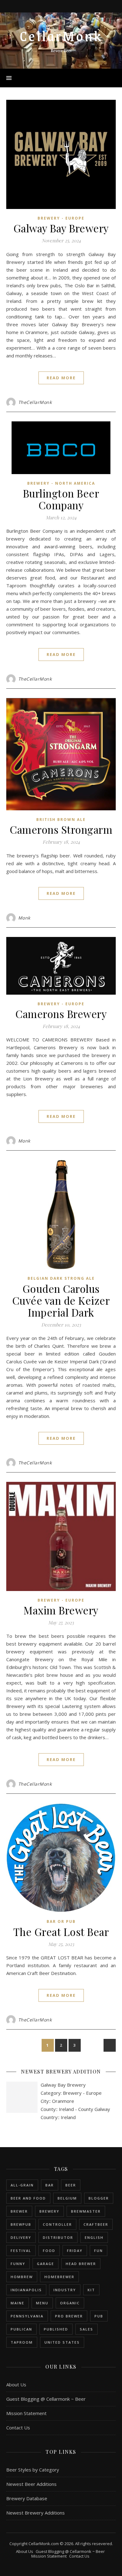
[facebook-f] (53, 6)
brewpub (21, 2224)
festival (21, 2251)
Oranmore (63, 2101)
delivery (21, 2237)
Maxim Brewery (61, 1610)
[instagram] (62, 6)
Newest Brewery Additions (36, 2513)
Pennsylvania (27, 2316)
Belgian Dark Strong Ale (61, 1278)
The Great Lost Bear (61, 1932)
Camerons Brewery (61, 1014)
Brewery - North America (61, 483)
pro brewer (69, 2316)
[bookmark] (70, 6)
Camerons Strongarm (61, 829)
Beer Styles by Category (33, 2470)
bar (50, 2185)
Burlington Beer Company (61, 499)
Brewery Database (27, 2498)
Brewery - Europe (61, 218)
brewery (49, 2211)
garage (46, 2264)
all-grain (22, 2185)
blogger (99, 2198)
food (49, 2251)
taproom (22, 2342)
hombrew (22, 2277)
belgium (67, 2198)
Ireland (68, 2117)
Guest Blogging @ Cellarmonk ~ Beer (46, 2399)
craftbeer (96, 2224)
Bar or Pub (61, 1921)
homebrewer (59, 2277)
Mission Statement (26, 2413)
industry (65, 2290)
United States (62, 2342)
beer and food (28, 2198)
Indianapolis (26, 2290)
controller (57, 2224)
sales (86, 2329)
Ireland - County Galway (84, 2109)
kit (91, 2290)
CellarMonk (61, 36)
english (94, 2237)
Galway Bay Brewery (61, 228)
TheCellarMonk (35, 402)
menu (42, 2303)
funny (18, 2264)
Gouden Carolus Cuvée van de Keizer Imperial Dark (61, 1300)
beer (71, 2185)
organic (70, 2303)
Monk (24, 918)
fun (99, 2251)
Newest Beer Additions (31, 2484)
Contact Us (18, 2428)
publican (21, 2329)
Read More (61, 378)
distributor (58, 2237)
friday (75, 2251)
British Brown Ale (61, 820)
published (56, 2329)
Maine (18, 2303)
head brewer (81, 2264)
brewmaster (86, 2211)
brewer (19, 2211)
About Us (16, 2384)
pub (99, 2316)
